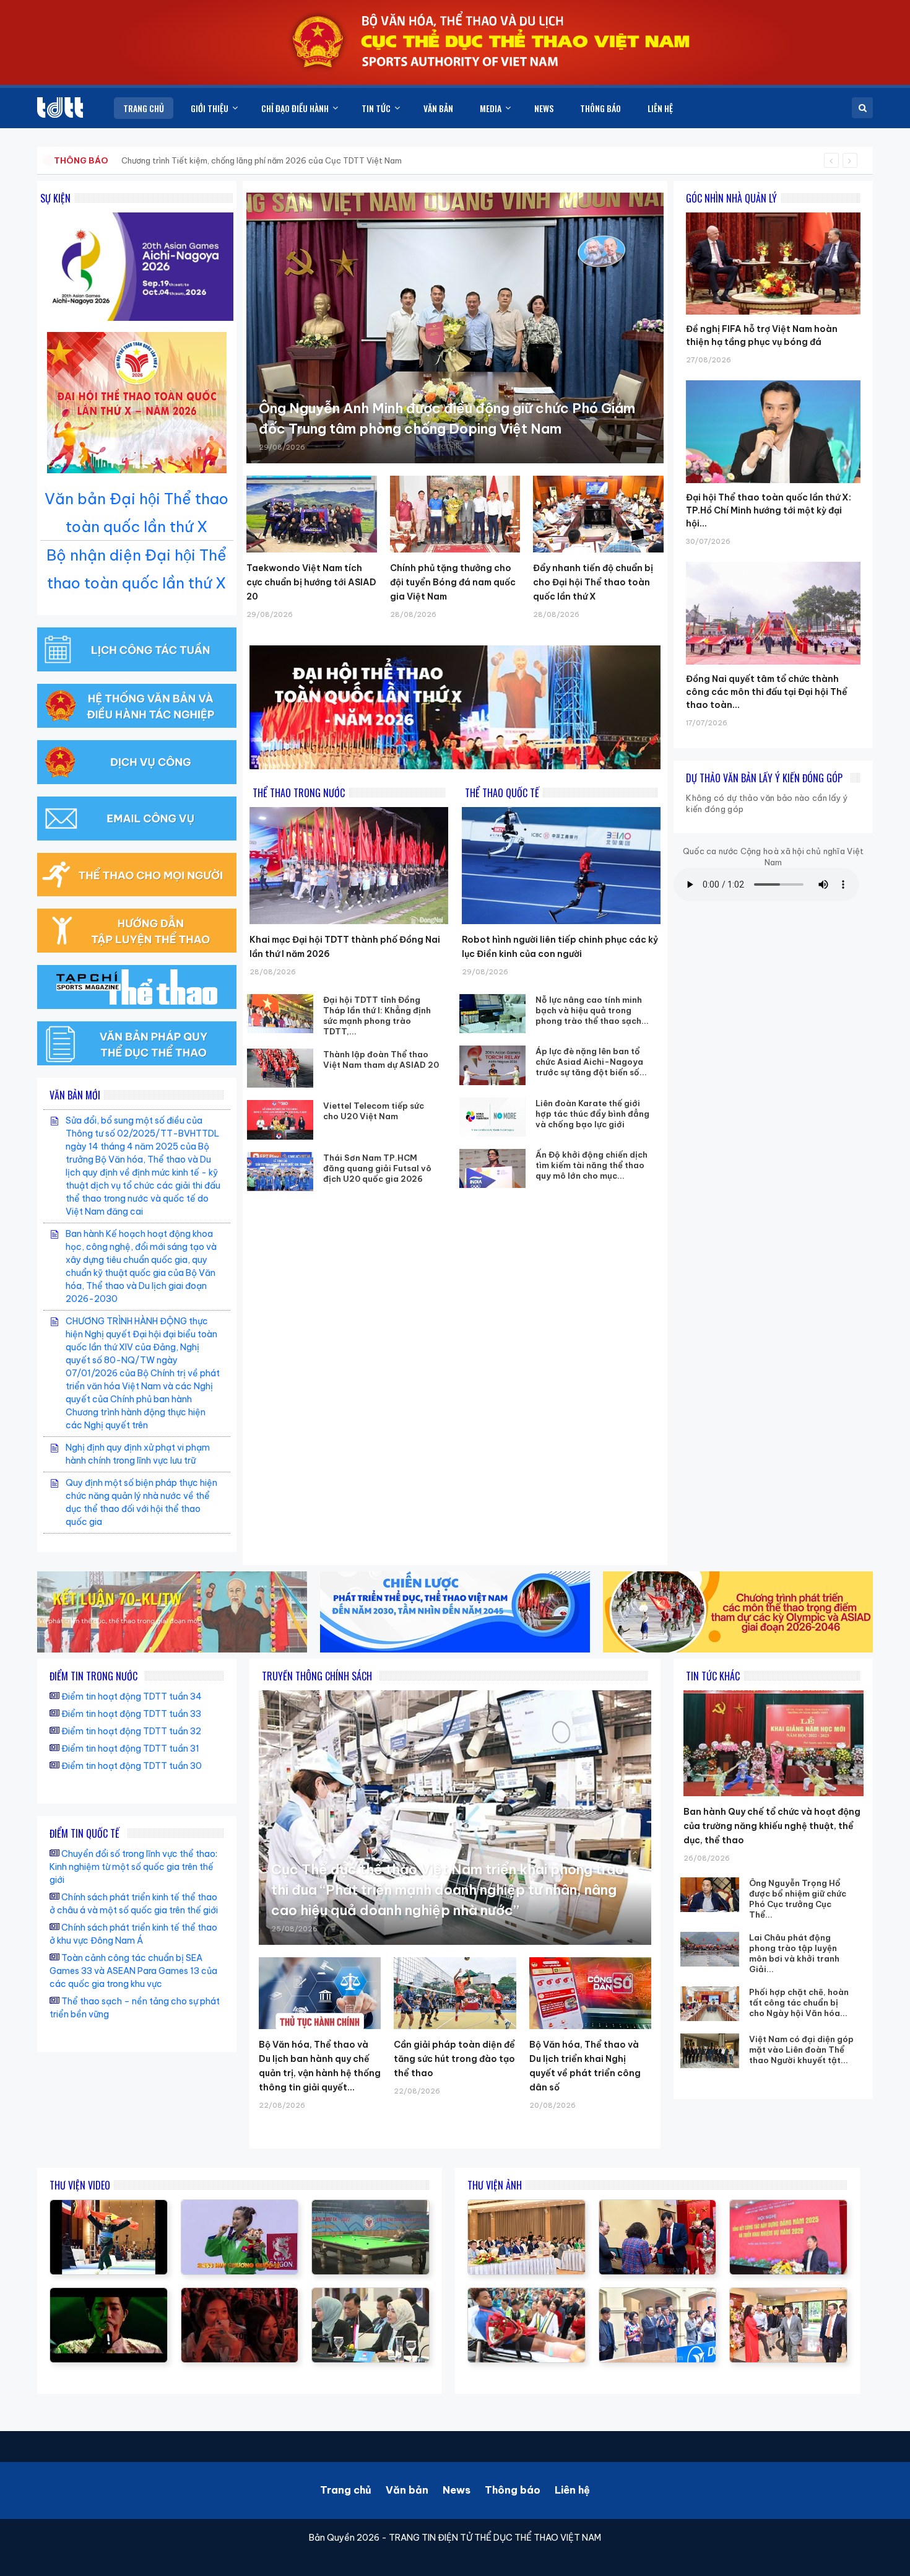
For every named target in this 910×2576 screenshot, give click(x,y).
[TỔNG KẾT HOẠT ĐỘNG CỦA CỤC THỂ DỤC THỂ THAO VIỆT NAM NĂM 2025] (370, 2294)
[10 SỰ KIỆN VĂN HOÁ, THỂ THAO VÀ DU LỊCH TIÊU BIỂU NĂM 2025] (109, 2294)
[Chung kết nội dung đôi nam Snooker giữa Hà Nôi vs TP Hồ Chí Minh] (370, 2206)
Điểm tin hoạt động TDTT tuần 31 (130, 1749)
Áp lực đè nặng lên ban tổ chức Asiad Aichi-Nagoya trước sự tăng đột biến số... (591, 1062)
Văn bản (407, 2490)
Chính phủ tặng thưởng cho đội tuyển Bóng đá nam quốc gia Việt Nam (453, 582)
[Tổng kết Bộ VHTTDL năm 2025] (240, 2206)
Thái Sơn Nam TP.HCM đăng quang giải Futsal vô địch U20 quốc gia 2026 (377, 1168)
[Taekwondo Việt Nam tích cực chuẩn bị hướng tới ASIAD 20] (312, 514)
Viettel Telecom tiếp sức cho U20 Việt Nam (374, 1111)
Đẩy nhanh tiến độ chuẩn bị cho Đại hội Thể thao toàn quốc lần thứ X (593, 582)
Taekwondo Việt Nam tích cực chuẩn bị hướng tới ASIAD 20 (311, 582)
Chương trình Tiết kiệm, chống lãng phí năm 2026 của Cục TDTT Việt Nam (262, 160)
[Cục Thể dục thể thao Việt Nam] (60, 107)
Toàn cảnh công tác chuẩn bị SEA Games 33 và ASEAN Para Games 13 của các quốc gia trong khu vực (133, 1971)
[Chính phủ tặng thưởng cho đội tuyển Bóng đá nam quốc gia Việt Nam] (455, 514)
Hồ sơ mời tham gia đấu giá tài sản (119, 160)
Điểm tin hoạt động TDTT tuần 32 (131, 1731)
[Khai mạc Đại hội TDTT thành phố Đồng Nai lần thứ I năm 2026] (349, 866)
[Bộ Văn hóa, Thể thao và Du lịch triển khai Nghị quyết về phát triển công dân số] (590, 1993)
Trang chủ (346, 2490)
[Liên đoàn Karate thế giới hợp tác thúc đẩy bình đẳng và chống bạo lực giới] (493, 1117)
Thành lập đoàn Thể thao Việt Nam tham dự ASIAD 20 (381, 1059)
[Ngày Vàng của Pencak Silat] (109, 2206)
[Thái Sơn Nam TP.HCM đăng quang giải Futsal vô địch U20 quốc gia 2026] (280, 1172)
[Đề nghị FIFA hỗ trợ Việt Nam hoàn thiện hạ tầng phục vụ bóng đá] (773, 212)
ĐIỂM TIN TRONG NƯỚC (93, 1676)
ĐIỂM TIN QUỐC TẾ (84, 1833)
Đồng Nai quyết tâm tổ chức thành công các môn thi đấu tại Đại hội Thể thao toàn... (767, 692)
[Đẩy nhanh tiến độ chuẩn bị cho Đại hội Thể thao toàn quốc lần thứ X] (598, 514)
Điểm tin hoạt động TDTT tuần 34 (132, 1696)
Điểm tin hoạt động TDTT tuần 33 (131, 1714)
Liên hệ (572, 2490)
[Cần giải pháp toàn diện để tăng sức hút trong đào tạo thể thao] (455, 1993)
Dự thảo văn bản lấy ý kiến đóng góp (764, 778)
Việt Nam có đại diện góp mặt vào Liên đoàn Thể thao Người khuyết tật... (801, 2050)
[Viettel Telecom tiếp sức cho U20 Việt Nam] (280, 1120)
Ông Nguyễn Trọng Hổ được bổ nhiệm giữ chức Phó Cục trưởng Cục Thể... (798, 1899)
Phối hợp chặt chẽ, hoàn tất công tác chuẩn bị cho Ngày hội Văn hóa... (799, 2002)
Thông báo (513, 2490)
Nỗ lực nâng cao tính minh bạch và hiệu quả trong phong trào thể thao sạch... (592, 1010)
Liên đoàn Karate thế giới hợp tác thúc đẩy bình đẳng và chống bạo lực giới (592, 1114)
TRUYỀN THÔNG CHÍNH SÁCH (317, 1676)
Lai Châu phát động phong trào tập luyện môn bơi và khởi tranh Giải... (794, 1953)
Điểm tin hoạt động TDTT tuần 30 (132, 1766)
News (457, 2490)
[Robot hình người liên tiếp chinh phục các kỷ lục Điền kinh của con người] (561, 866)
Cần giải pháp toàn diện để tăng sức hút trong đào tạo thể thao (454, 2059)
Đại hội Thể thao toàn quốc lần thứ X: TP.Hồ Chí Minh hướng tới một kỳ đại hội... (769, 510)
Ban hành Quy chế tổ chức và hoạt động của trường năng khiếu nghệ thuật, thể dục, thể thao (772, 1826)
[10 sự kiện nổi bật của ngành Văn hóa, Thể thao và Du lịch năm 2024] (240, 2294)
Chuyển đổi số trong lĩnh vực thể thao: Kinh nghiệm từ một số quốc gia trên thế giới (133, 1867)
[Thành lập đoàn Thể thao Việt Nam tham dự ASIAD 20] (280, 1068)
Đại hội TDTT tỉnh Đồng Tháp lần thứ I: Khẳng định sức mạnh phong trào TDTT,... (377, 1015)
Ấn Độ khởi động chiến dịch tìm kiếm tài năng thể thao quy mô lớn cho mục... (591, 1165)
